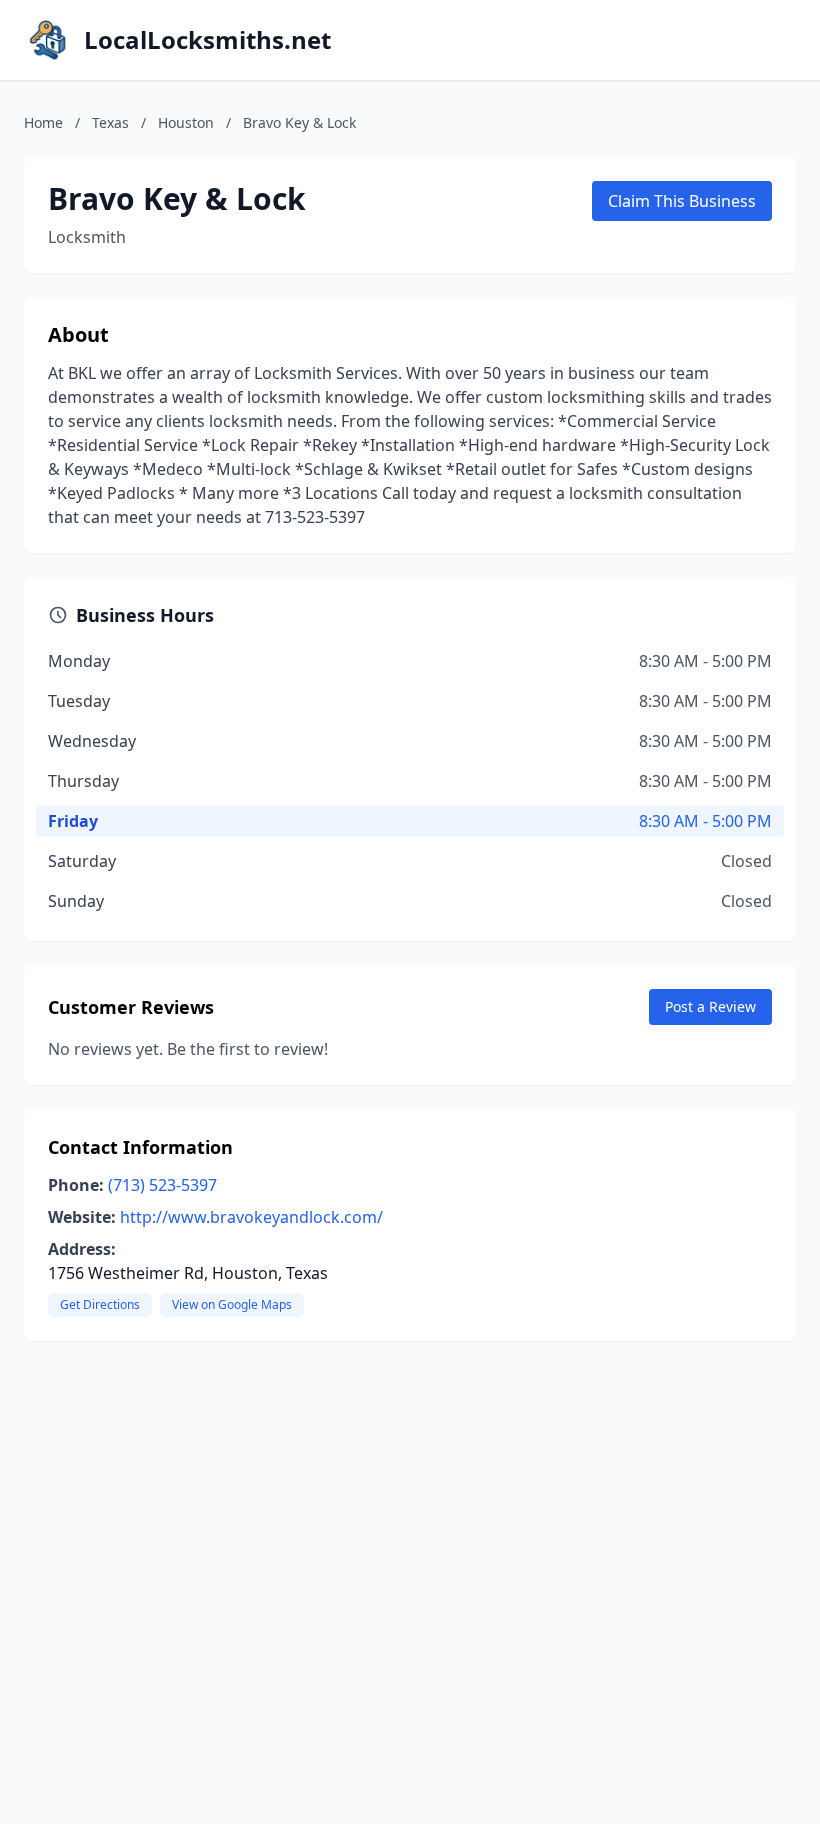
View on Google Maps (232, 1304)
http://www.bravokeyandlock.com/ (251, 1217)
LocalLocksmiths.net (207, 40)
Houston (186, 122)
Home (43, 122)
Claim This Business (682, 201)
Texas (110, 122)
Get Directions (100, 1304)
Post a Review (710, 1006)
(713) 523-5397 (162, 1185)
